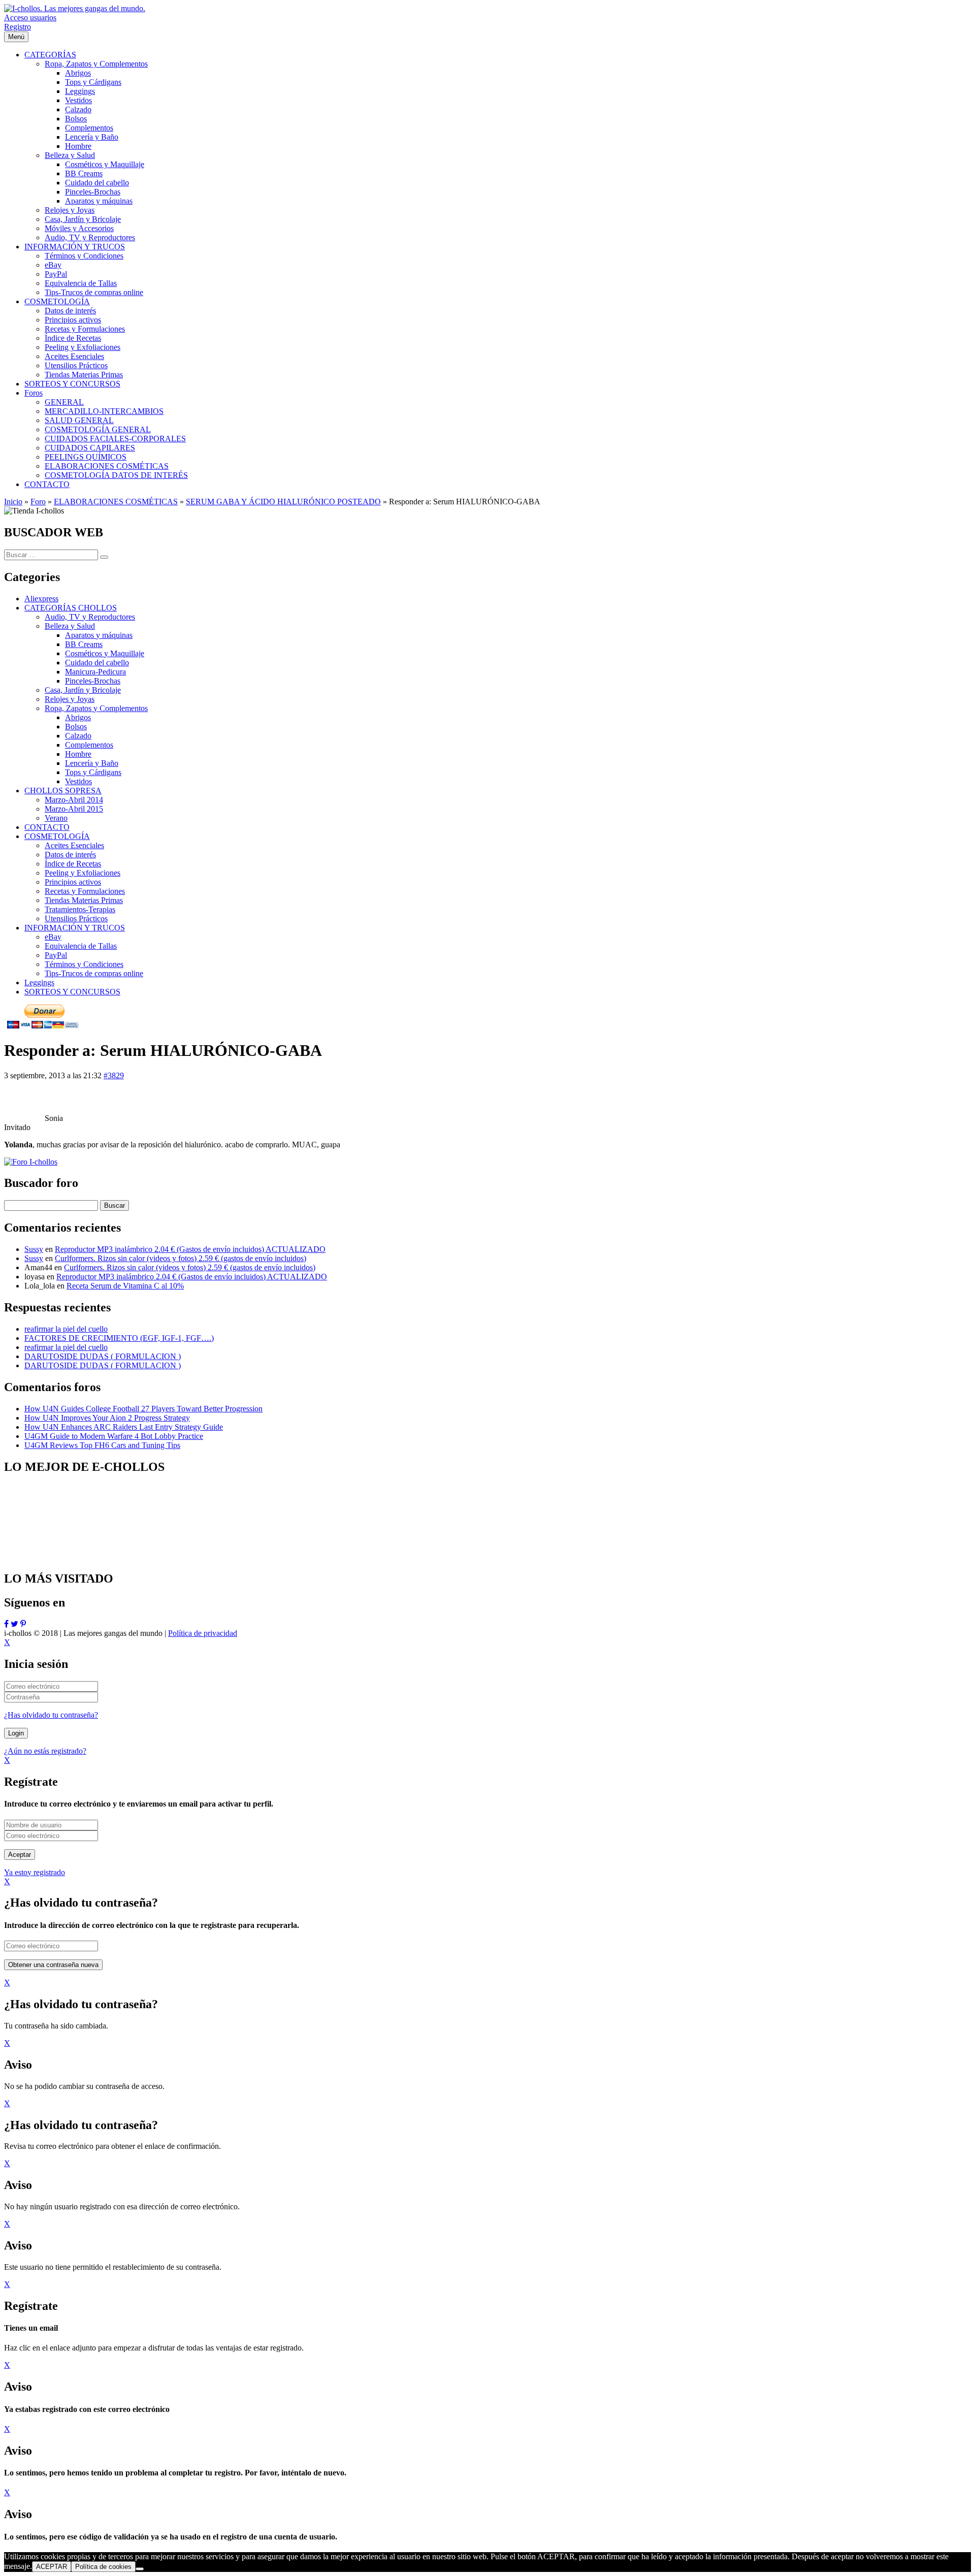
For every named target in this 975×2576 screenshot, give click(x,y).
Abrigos (78, 717)
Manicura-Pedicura (95, 672)
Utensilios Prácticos (76, 919)
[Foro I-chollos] (31, 1162)
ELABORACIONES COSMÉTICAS (116, 502)
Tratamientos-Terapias (80, 909)
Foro (38, 502)
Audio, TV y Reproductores (90, 617)
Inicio (13, 502)
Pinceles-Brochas (93, 681)
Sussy (34, 1249)
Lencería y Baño (92, 763)
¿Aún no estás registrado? (45, 1751)
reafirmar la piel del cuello (66, 1329)
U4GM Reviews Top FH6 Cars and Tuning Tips (102, 1445)
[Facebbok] (6, 1624)
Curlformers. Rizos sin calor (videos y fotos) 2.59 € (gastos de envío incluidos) (181, 1258)
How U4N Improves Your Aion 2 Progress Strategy (107, 1418)
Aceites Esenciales (74, 845)
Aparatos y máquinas (99, 635)
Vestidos (78, 781)
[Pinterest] (23, 1624)
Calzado (78, 736)
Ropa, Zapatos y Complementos (96, 708)
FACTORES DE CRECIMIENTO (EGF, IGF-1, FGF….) (119, 1338)
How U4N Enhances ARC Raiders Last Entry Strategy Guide (124, 1427)
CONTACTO (47, 827)
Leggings (39, 983)
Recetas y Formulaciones (85, 891)
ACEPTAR (52, 2567)
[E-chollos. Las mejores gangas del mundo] (75, 8)
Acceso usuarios (30, 18)
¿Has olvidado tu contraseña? (51, 1715)
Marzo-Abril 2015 (74, 809)
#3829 (114, 1075)
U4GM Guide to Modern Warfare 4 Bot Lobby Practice (114, 1436)
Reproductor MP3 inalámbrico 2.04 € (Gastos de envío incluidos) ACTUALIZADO (190, 1249)
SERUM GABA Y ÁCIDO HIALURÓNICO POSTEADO (283, 502)
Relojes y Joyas (70, 699)
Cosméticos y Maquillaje (105, 653)
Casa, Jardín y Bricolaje (83, 690)
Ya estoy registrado (35, 1872)
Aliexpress (41, 599)
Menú (16, 37)
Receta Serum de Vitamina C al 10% (125, 1286)
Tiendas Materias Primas (84, 900)
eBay (53, 937)
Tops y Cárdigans (93, 772)
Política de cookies (103, 2567)
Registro (18, 27)
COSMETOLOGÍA (57, 836)
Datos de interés (70, 855)
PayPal (56, 955)
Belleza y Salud (70, 626)
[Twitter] (14, 1624)
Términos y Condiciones (84, 964)
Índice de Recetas (73, 864)
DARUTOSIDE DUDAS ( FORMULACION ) (103, 1356)
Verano (56, 818)
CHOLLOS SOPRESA (63, 791)
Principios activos (73, 882)
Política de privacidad (203, 1633)
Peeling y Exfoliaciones (83, 873)
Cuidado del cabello (97, 663)
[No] (140, 2569)
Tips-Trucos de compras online (94, 973)
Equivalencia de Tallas (81, 946)
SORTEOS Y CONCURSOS (72, 992)
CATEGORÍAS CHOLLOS (71, 608)
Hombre (78, 754)
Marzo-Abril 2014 (74, 800)
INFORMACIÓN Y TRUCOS (75, 928)
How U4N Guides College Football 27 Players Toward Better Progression (143, 1409)
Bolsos (76, 727)
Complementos (89, 745)
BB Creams (84, 644)
